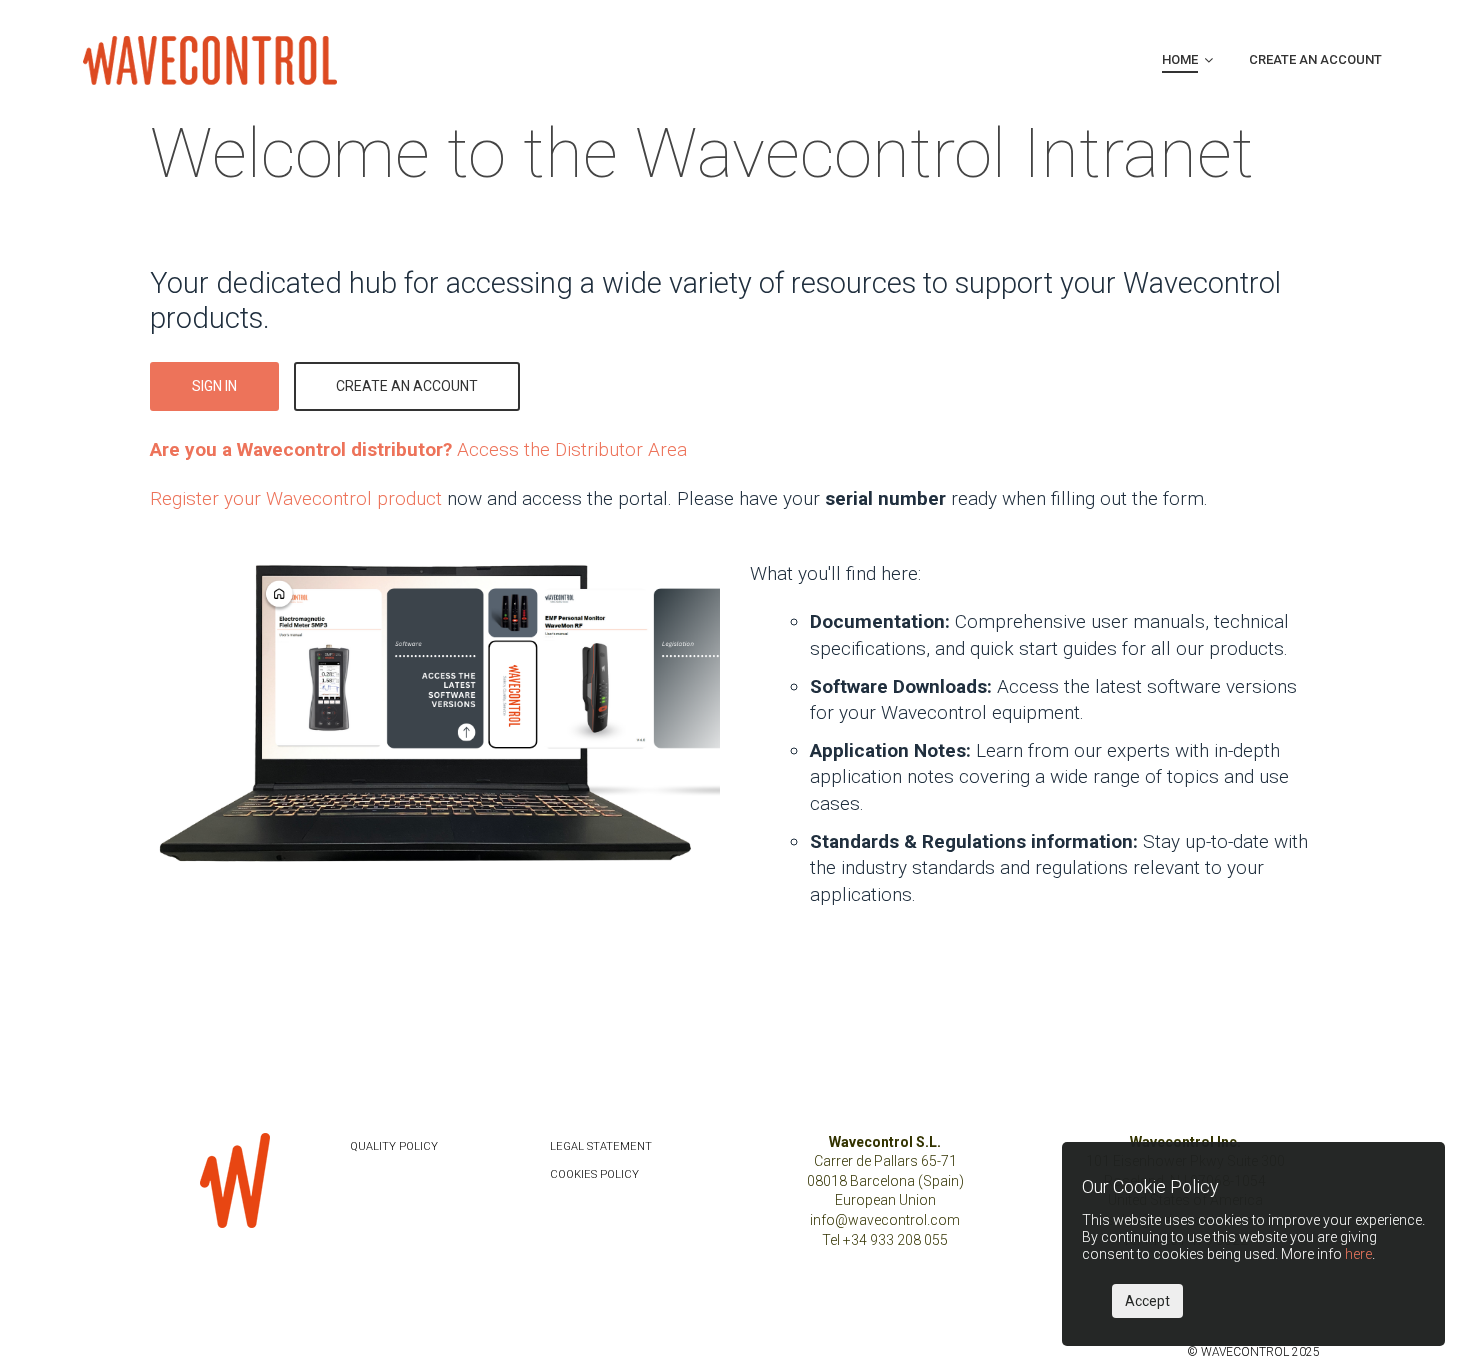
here (1358, 1254)
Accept (1147, 1301)
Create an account (407, 386)
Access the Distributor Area (418, 449)
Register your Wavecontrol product (296, 498)
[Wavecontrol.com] (210, 59)
